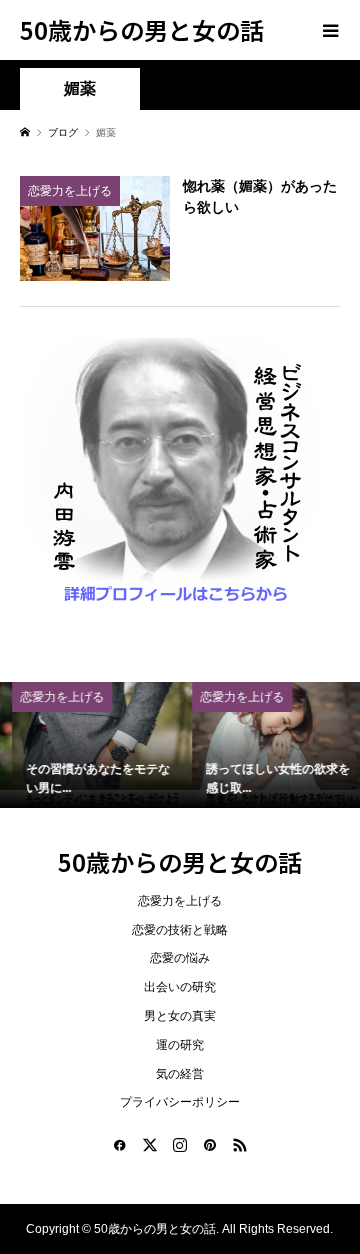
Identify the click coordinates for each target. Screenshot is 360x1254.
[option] (91, 745)
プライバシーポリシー (180, 1102)
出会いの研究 (180, 987)
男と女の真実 (180, 1016)
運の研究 (180, 1045)
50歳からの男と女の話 (142, 29)
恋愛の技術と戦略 (180, 930)
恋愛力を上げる (180, 901)
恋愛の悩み (180, 958)
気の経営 (180, 1074)
